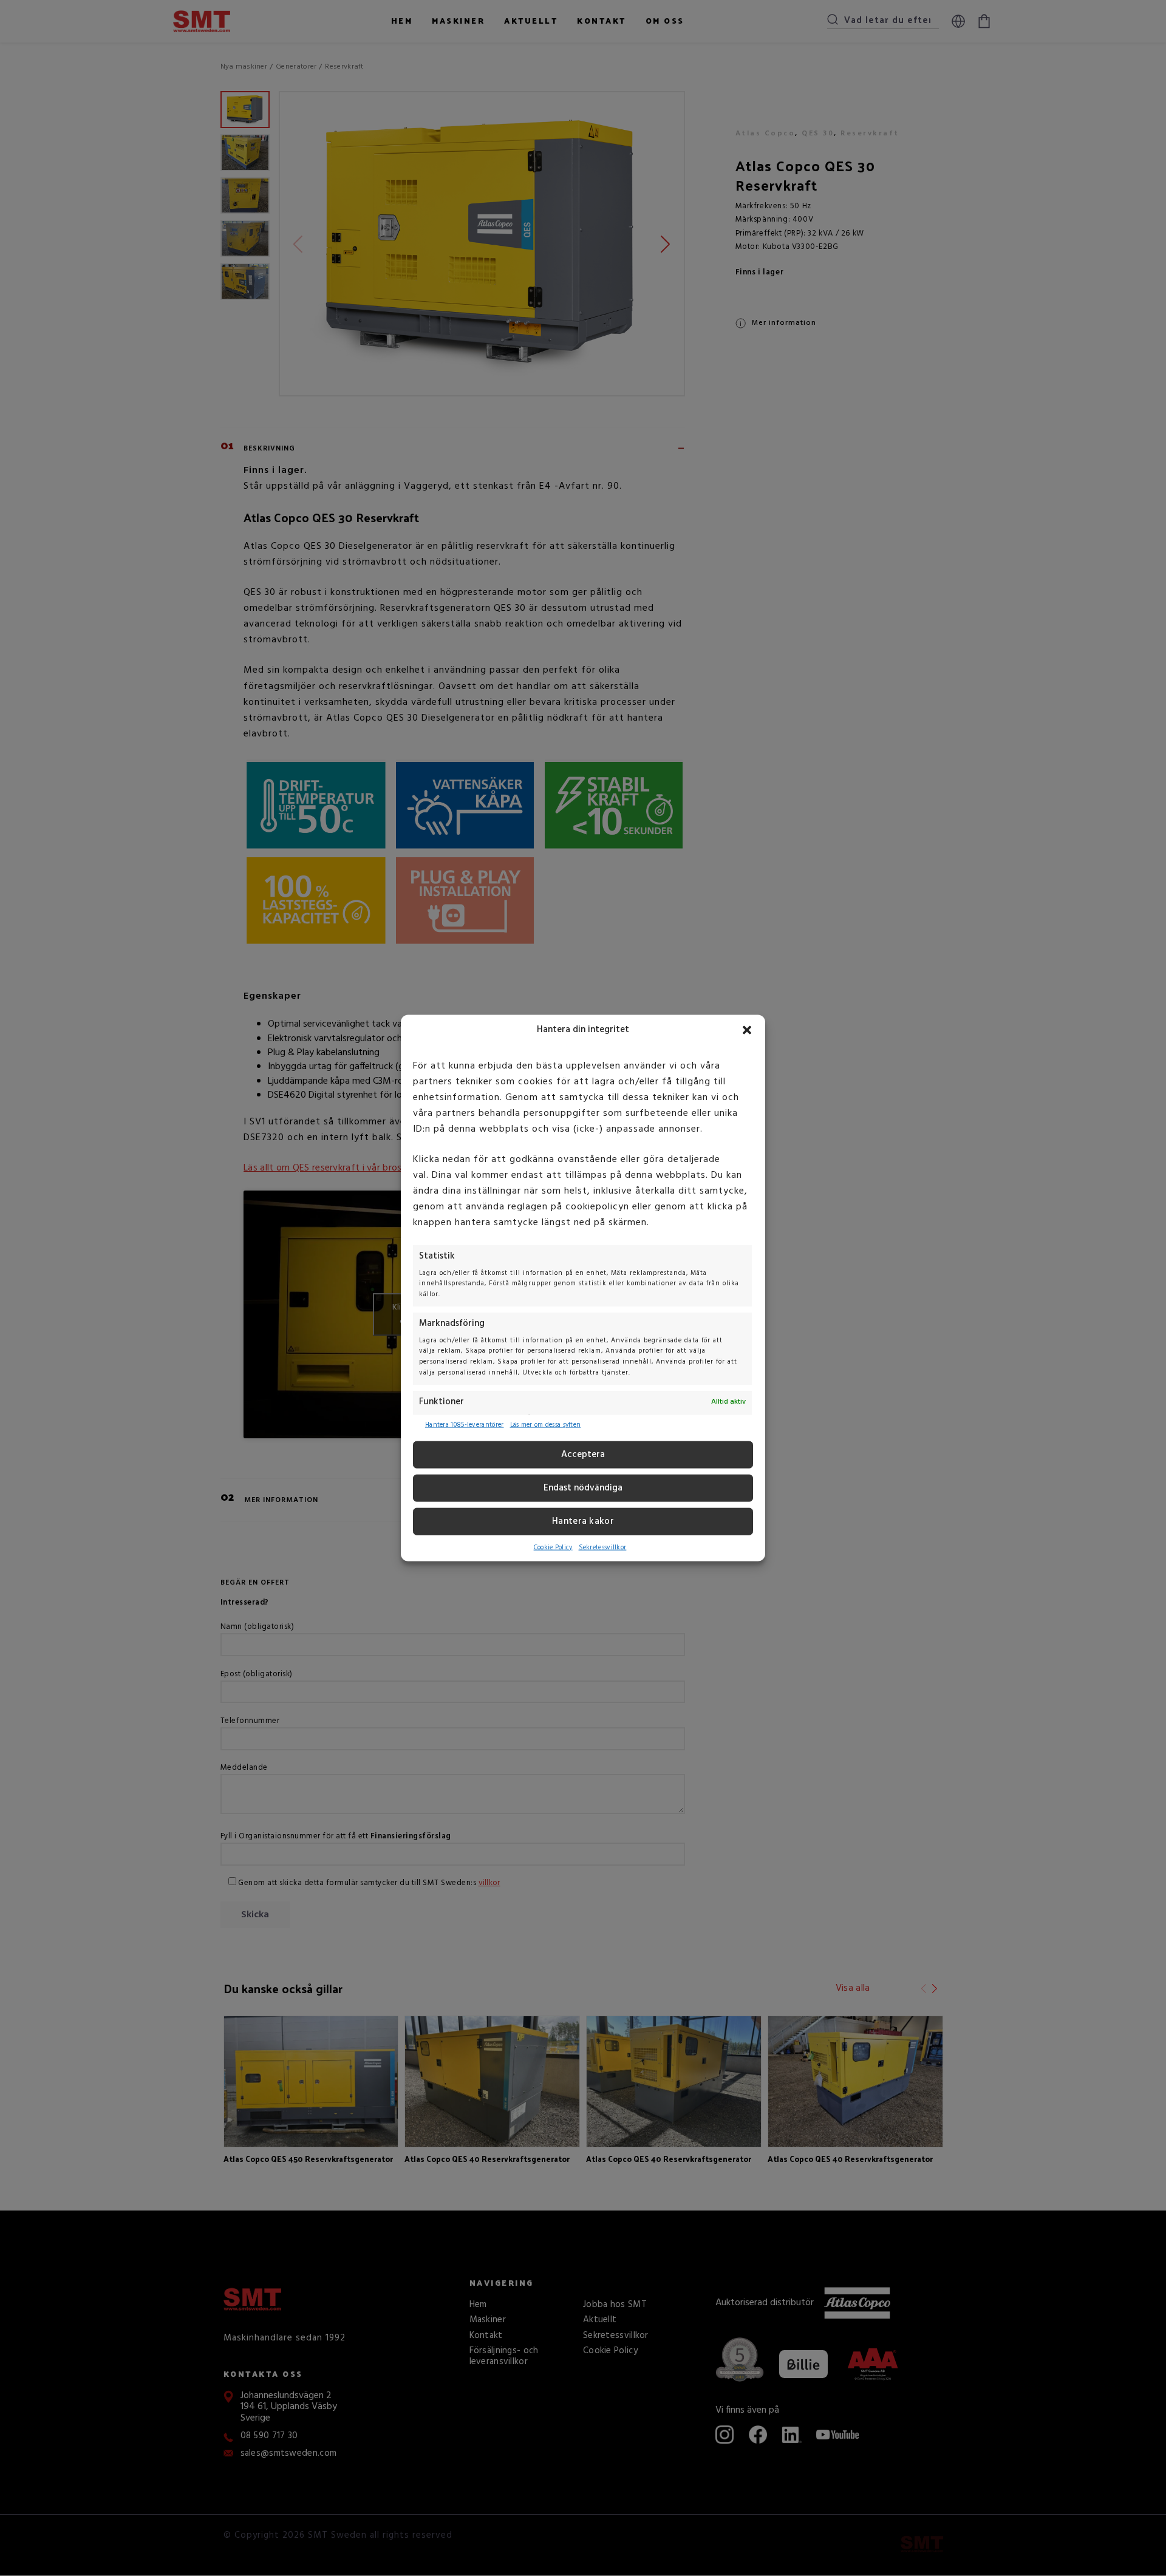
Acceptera (583, 1455)
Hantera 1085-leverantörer (465, 1425)
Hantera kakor (583, 1521)
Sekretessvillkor (603, 1548)
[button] (747, 1030)
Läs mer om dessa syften (546, 1425)
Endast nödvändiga (583, 1488)
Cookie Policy (553, 1548)
